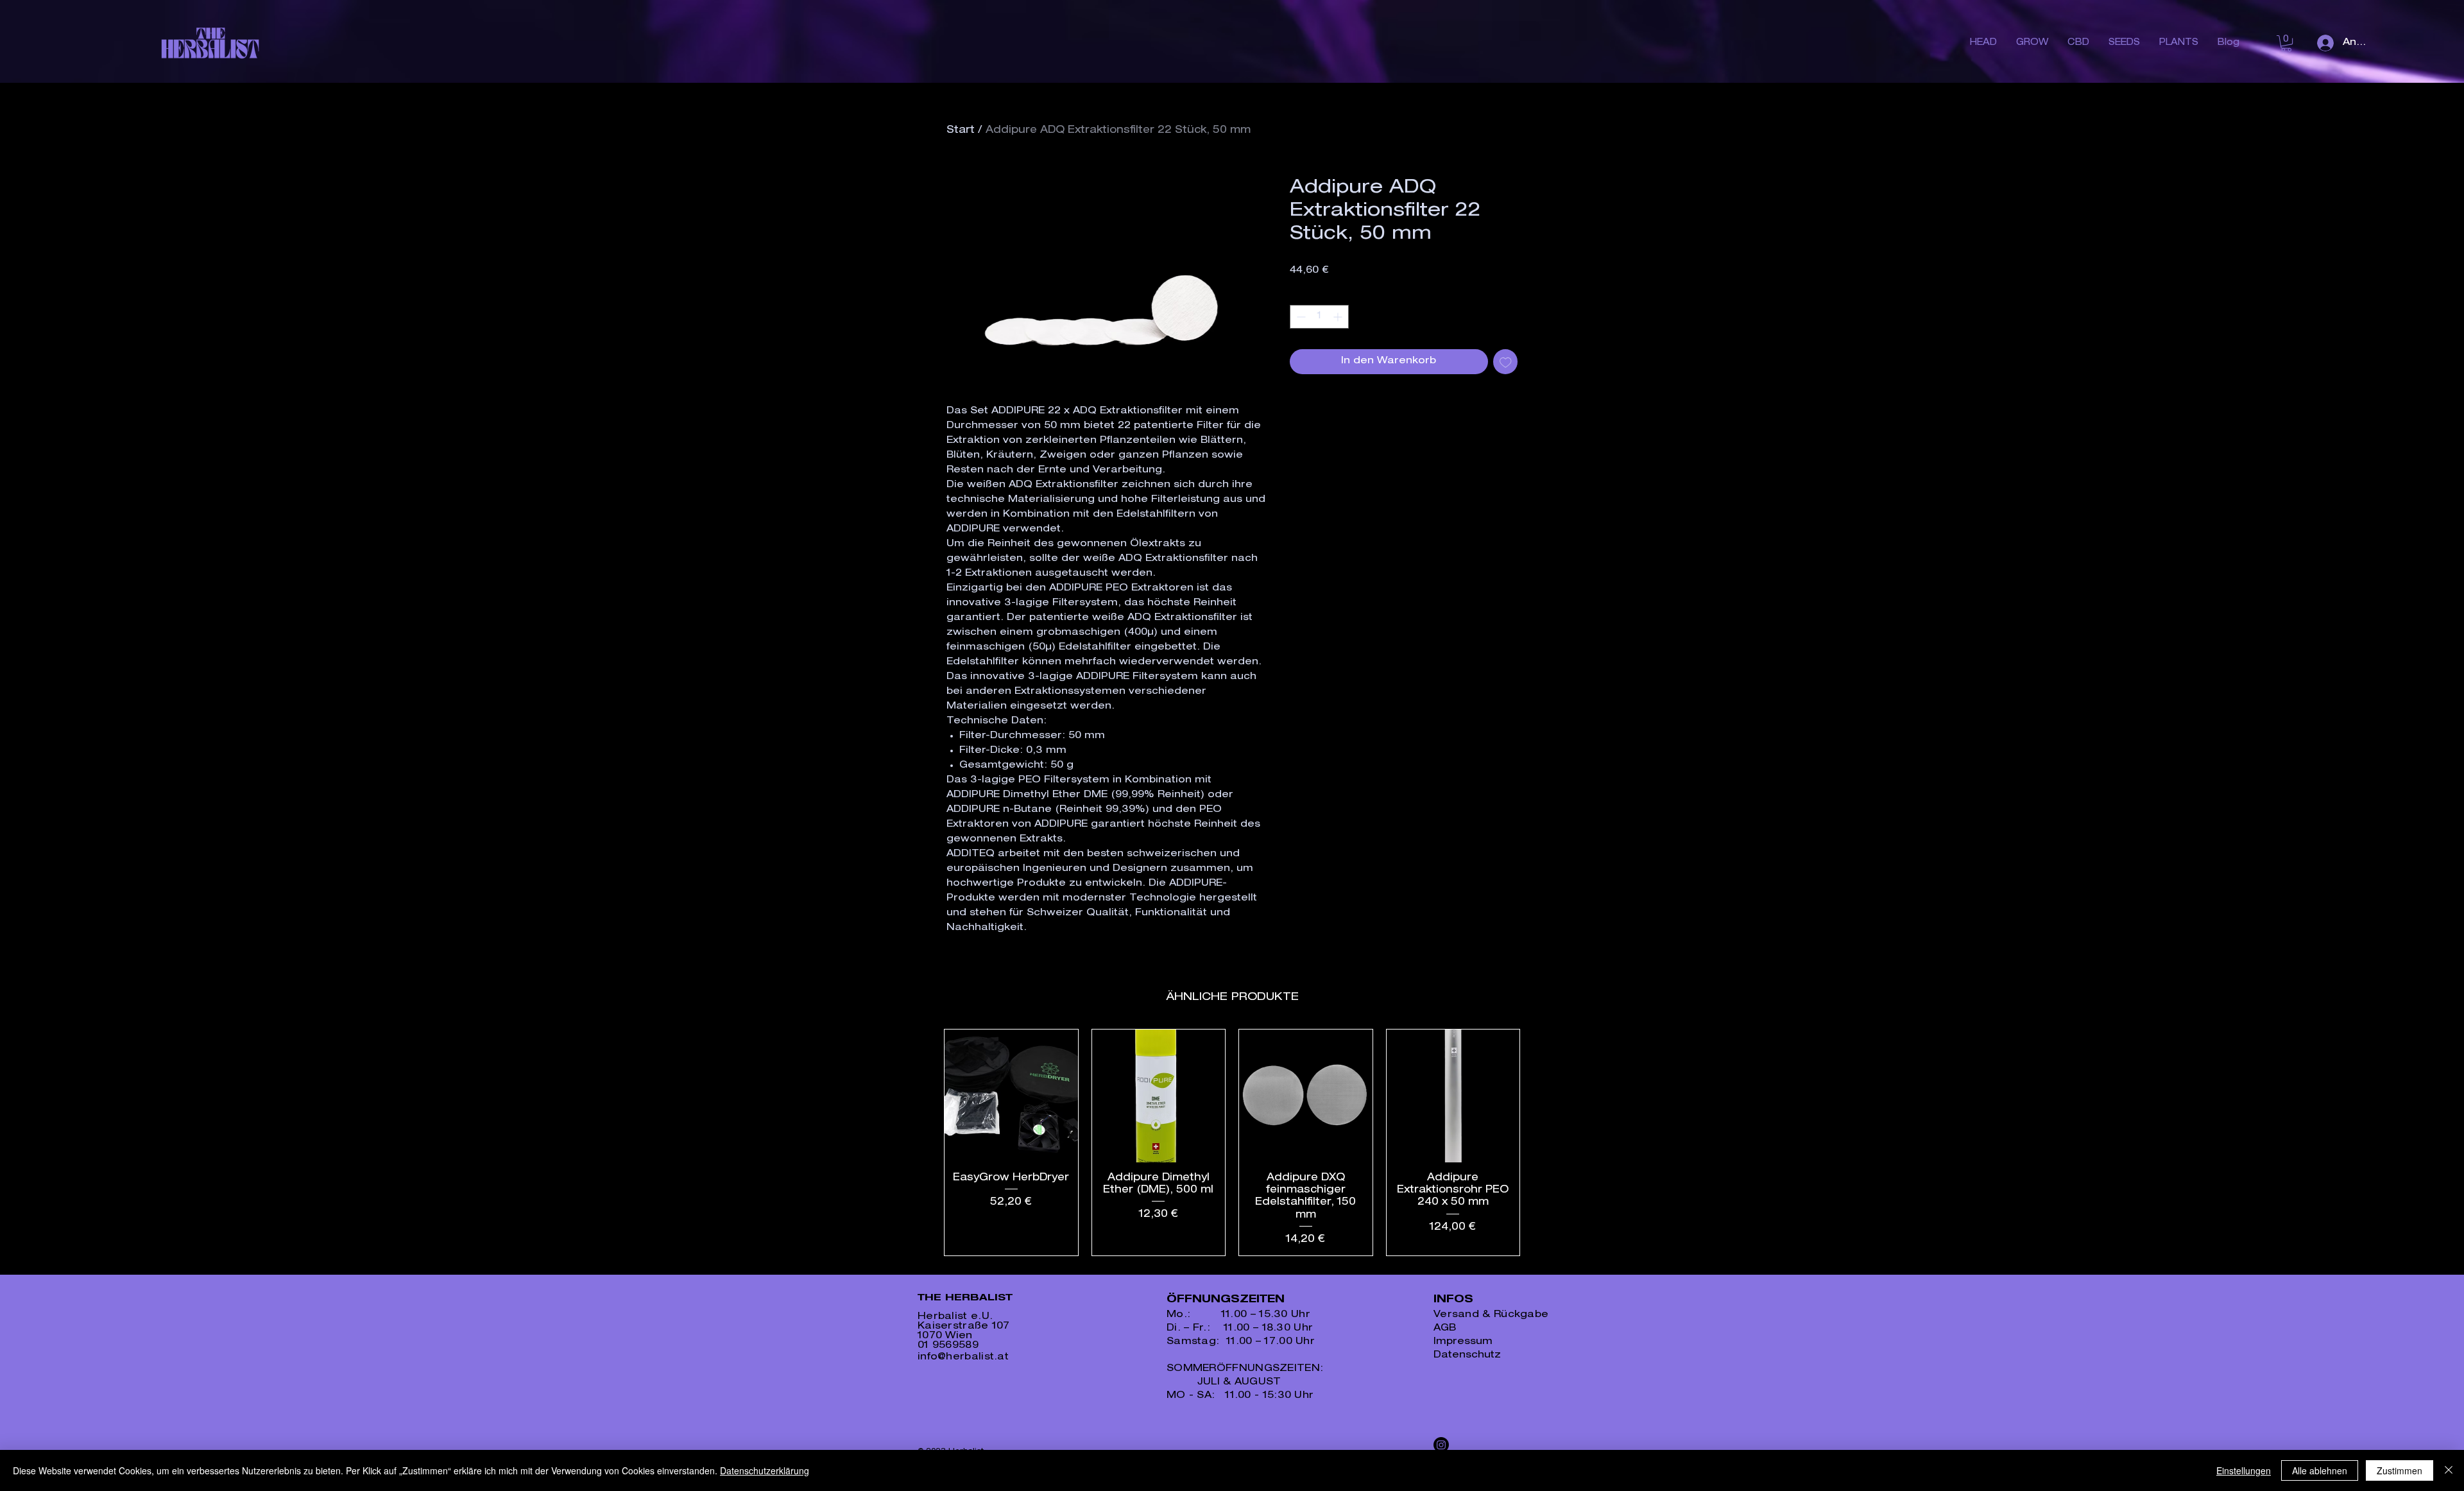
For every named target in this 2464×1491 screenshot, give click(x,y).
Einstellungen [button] (2244, 1470)
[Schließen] (2449, 1470)
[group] (1232, 1142)
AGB (1445, 1328)
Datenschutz (1467, 1355)
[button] (2286, 43)
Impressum (1463, 1342)
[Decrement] (1300, 317)
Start (961, 131)
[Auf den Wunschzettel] (1506, 362)
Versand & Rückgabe (1491, 1315)
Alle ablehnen (2320, 1470)
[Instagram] (1441, 1445)
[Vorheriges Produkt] (925, 1142)
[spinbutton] (1319, 317)
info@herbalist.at (963, 1357)
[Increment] (1339, 317)
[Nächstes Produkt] (1539, 1142)
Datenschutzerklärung (765, 1470)
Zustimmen (2400, 1470)
